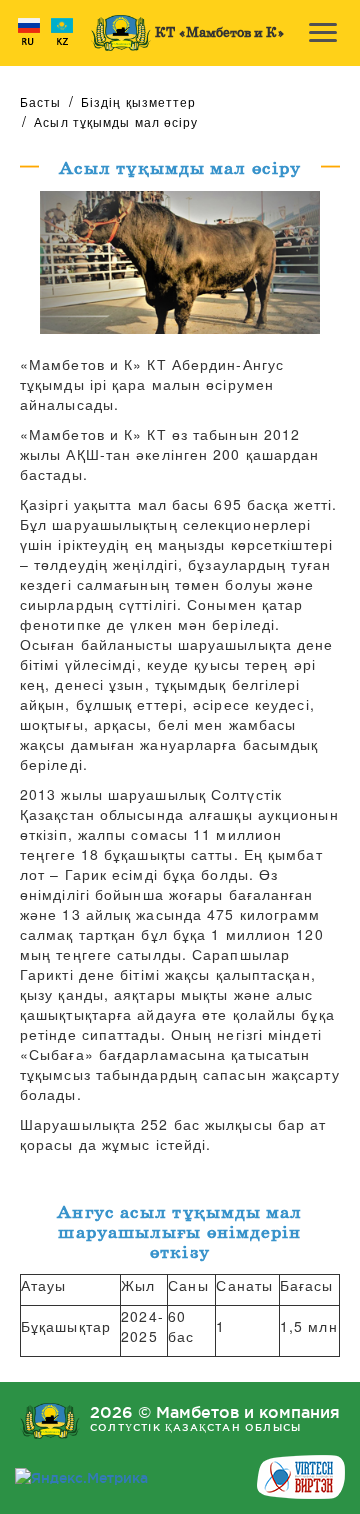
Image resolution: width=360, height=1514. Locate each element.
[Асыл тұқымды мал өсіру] (180, 260)
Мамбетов (121, 33)
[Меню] (322, 33)
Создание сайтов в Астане (301, 1477)
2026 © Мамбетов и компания (215, 1418)
